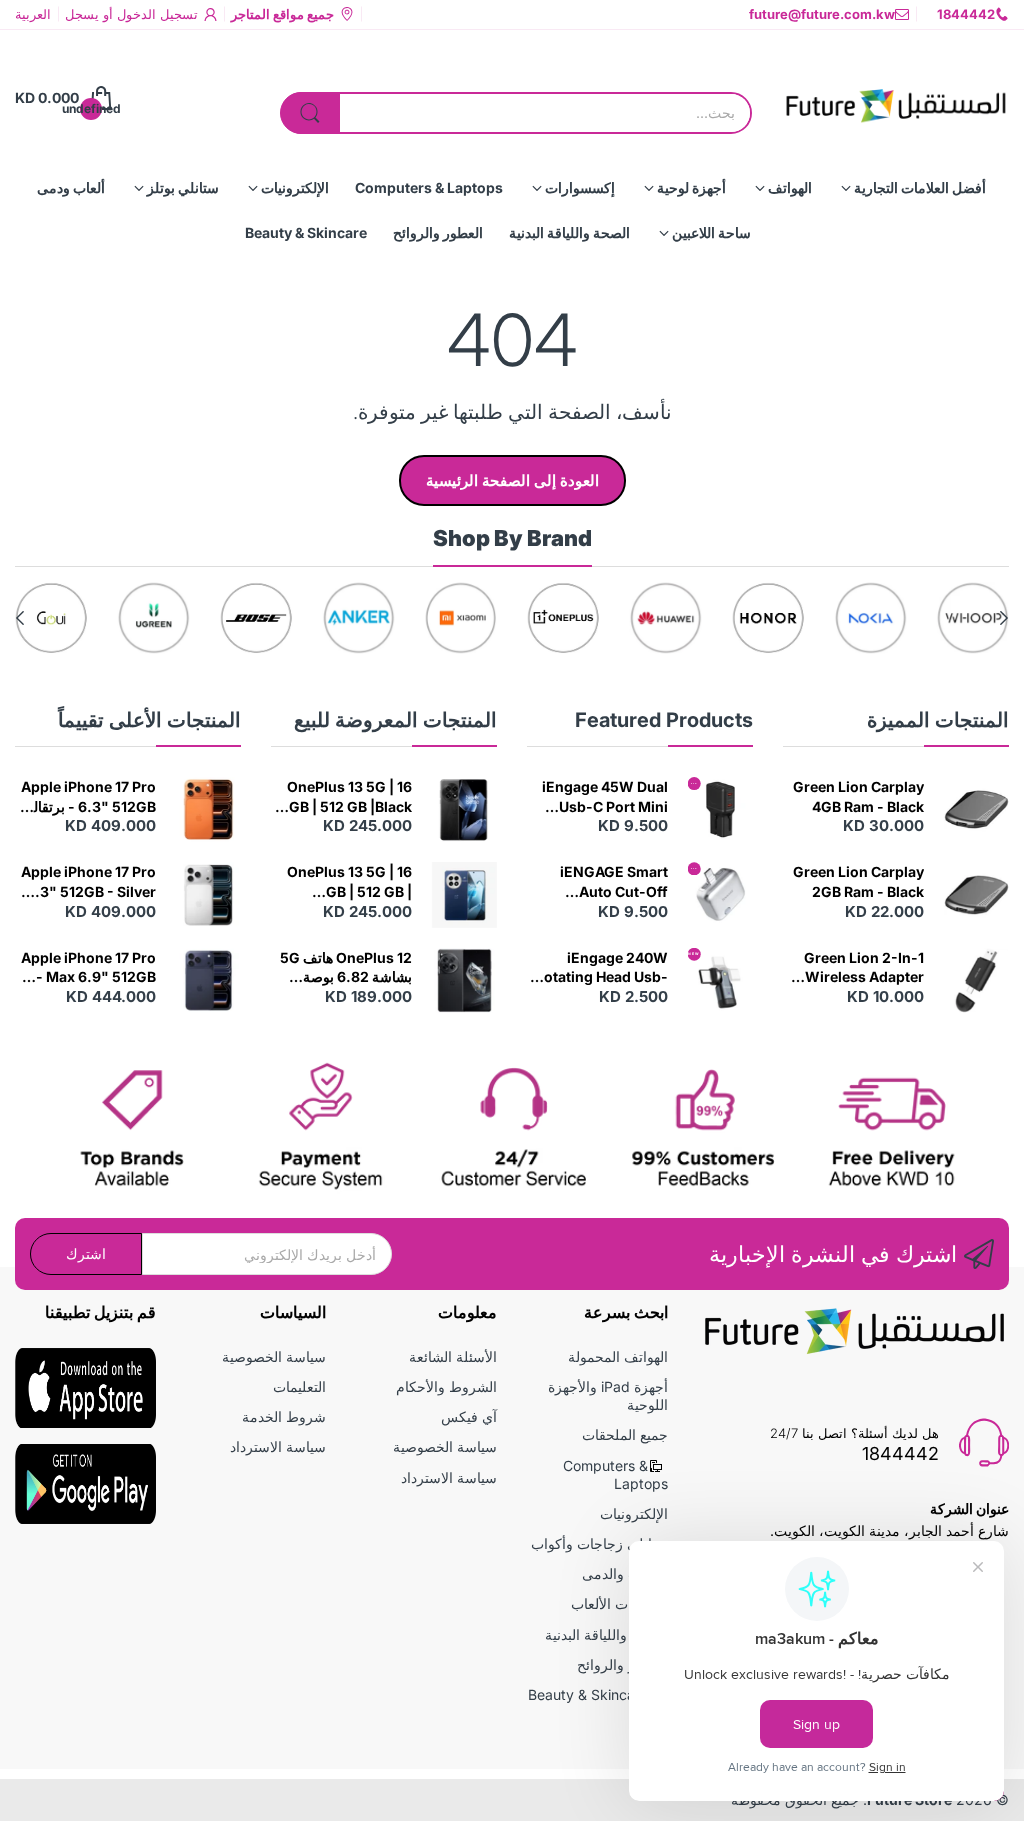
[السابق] (20, 618)
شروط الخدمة (284, 1416)
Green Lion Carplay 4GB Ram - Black (858, 796)
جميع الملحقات (625, 1434)
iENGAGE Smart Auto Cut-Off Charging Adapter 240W (607, 882)
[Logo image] (973, 618)
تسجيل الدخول (155, 14)
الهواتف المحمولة (618, 1356)
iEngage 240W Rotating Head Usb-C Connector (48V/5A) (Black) (601, 968)
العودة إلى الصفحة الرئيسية (512, 480)
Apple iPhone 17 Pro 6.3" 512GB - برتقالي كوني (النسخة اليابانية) (88, 797)
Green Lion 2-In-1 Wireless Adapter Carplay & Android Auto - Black (862, 968)
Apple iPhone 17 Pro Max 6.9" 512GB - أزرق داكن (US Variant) (88, 968)
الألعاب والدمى (625, 1573)
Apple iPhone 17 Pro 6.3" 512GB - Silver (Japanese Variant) (88, 882)
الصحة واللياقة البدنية (606, 1634)
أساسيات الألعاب (619, 1603)
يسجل (82, 14)
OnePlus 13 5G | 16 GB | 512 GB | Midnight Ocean (349, 882)
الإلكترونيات (634, 1513)
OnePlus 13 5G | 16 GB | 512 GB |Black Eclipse (349, 797)
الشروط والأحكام (446, 1386)
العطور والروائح (622, 1664)
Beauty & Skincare (588, 1694)
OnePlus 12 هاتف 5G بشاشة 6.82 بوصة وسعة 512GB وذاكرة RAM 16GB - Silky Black (346, 968)
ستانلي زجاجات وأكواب (599, 1543)
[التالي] (1004, 618)
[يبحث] (310, 113)
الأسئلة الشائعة (453, 1356)
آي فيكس (469, 1416)
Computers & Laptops (615, 1474)
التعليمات (299, 1386)
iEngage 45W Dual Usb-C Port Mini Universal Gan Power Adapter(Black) (605, 797)
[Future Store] (895, 98)
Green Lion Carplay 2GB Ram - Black (858, 881)
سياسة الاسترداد (449, 1477)
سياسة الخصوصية (445, 1446)
